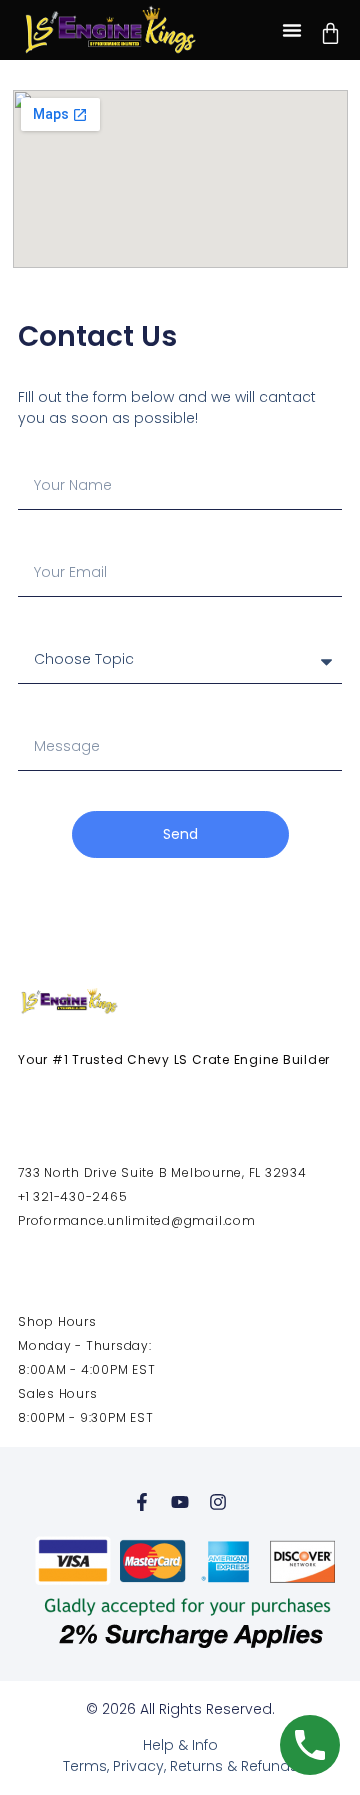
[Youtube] (180, 1502)
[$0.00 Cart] (330, 33)
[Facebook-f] (142, 1502)
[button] (292, 30)
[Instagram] (218, 1502)
